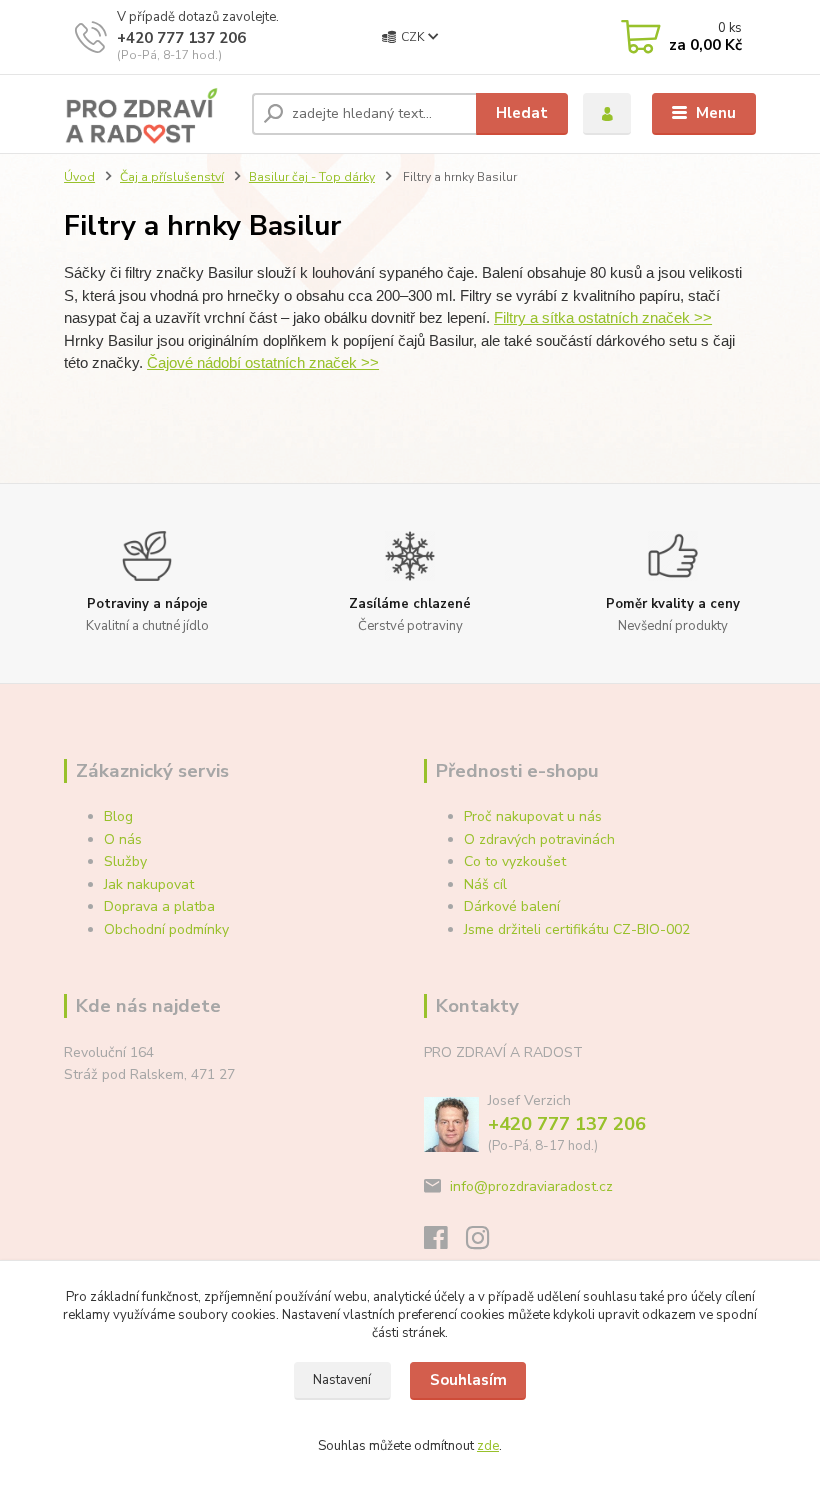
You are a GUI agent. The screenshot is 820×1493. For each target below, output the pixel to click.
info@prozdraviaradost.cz (531, 1186)
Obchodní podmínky (166, 929)
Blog (118, 816)
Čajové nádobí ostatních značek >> (263, 362)
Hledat (522, 113)
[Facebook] (445, 1243)
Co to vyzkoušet (515, 861)
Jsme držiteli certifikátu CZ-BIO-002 (577, 929)
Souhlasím (468, 1380)
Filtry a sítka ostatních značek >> (603, 317)
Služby (125, 861)
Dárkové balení (512, 906)
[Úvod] (150, 114)
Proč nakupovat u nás (533, 816)
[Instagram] (487, 1243)
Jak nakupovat (149, 884)
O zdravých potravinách (539, 839)
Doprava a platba (159, 906)
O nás (123, 839)
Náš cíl (485, 884)
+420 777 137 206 (181, 38)
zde (488, 1446)
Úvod (79, 177)
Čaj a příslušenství (172, 177)
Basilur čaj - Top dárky (312, 177)
